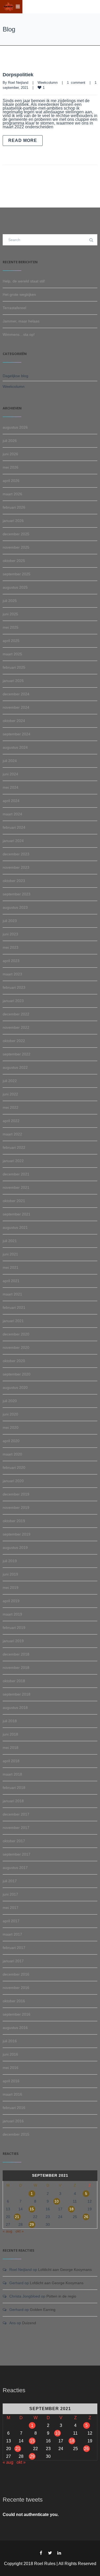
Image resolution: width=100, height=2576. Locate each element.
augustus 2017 (15, 1868)
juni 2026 (10, 454)
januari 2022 (13, 1161)
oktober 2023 (14, 881)
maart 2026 (12, 494)
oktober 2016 (14, 2001)
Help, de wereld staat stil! (24, 281)
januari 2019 (13, 1641)
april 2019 (11, 1601)
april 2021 (11, 1281)
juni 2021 (10, 1254)
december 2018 (16, 1654)
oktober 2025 (14, 561)
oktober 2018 (14, 1681)
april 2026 (11, 481)
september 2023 (17, 894)
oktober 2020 (14, 1361)
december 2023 (16, 854)
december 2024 (16, 694)
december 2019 (16, 1494)
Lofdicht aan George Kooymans (65, 2270)
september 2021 (17, 1214)
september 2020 (17, 1374)
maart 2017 (12, 1934)
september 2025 (17, 574)
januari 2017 (13, 1961)
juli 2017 (10, 1881)
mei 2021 (11, 1267)
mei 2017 (11, 1908)
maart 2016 (12, 2094)
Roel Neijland (18, 83)
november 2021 (16, 1187)
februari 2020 (14, 1468)
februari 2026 (14, 507)
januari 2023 (13, 1001)
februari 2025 (14, 667)
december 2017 (16, 1814)
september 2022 (17, 1054)
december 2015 (16, 2134)
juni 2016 (10, 2054)
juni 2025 (10, 614)
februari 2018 (14, 1788)
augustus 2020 (15, 1387)
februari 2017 (14, 1948)
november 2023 (16, 867)
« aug (7, 2231)
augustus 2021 (15, 1227)
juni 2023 (10, 934)
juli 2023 (10, 921)
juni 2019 (10, 1574)
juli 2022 (10, 1081)
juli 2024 (10, 761)
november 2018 (16, 1668)
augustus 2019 (15, 1548)
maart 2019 (12, 1614)
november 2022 (16, 1027)
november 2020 (16, 1347)
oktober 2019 (14, 1521)
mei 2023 (11, 947)
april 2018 (11, 1761)
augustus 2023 (15, 907)
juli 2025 (10, 601)
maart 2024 (12, 814)
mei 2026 (11, 467)
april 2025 (11, 641)
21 (17, 2217)
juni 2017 (10, 1894)
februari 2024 (14, 827)
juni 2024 (10, 774)
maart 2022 (12, 1134)
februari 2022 (14, 1147)
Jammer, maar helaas (21, 321)
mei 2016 (11, 2068)
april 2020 (11, 1441)
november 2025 (16, 547)
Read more (23, 140)
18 (71, 2209)
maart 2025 (12, 654)
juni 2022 (10, 1094)
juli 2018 (10, 1721)
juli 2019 (10, 1561)
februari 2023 (14, 987)
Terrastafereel (14, 308)
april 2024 (11, 801)
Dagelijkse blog (15, 376)
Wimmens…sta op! (19, 334)
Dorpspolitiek (18, 75)
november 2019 (16, 1508)
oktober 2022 (14, 1041)
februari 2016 (14, 2108)
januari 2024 (13, 841)
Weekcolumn (48, 83)
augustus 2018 (15, 1708)
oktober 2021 (14, 1201)
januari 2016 (13, 2121)
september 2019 (17, 1534)
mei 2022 (11, 1107)
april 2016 (11, 2081)
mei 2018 (11, 1748)
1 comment (76, 83)
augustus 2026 (15, 427)
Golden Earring (43, 2310)
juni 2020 (10, 1414)
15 (32, 2209)
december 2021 (16, 1174)
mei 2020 (11, 1427)
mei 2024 (11, 787)
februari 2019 (14, 1628)
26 (86, 2217)
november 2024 (16, 707)
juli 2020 (10, 1401)
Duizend (29, 2323)
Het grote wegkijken (19, 294)
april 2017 (11, 1921)
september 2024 (17, 734)
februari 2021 (14, 1307)
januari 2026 (13, 521)
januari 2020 (13, 1481)
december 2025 (16, 534)
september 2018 (17, 1694)
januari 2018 (13, 1801)
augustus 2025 (15, 587)
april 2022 (11, 1121)
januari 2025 (13, 681)
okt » (20, 2231)
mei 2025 (11, 627)
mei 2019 (11, 1588)
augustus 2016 (15, 2028)
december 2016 (16, 1974)
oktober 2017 (14, 1841)
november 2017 (16, 1828)
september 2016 (17, 2014)
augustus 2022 (15, 1067)
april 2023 (11, 961)
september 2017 (17, 1854)
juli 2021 (10, 1241)
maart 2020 (12, 1454)
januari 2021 (13, 1321)
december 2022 (16, 1014)
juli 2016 (10, 2041)
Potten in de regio (61, 2296)
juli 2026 (10, 441)
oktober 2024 (14, 721)
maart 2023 (12, 974)
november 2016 (16, 1988)
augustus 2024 (15, 747)
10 (57, 2201)
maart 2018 (12, 1774)
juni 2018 (10, 1734)
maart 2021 (12, 1294)
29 (32, 2224)
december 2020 (16, 1334)
